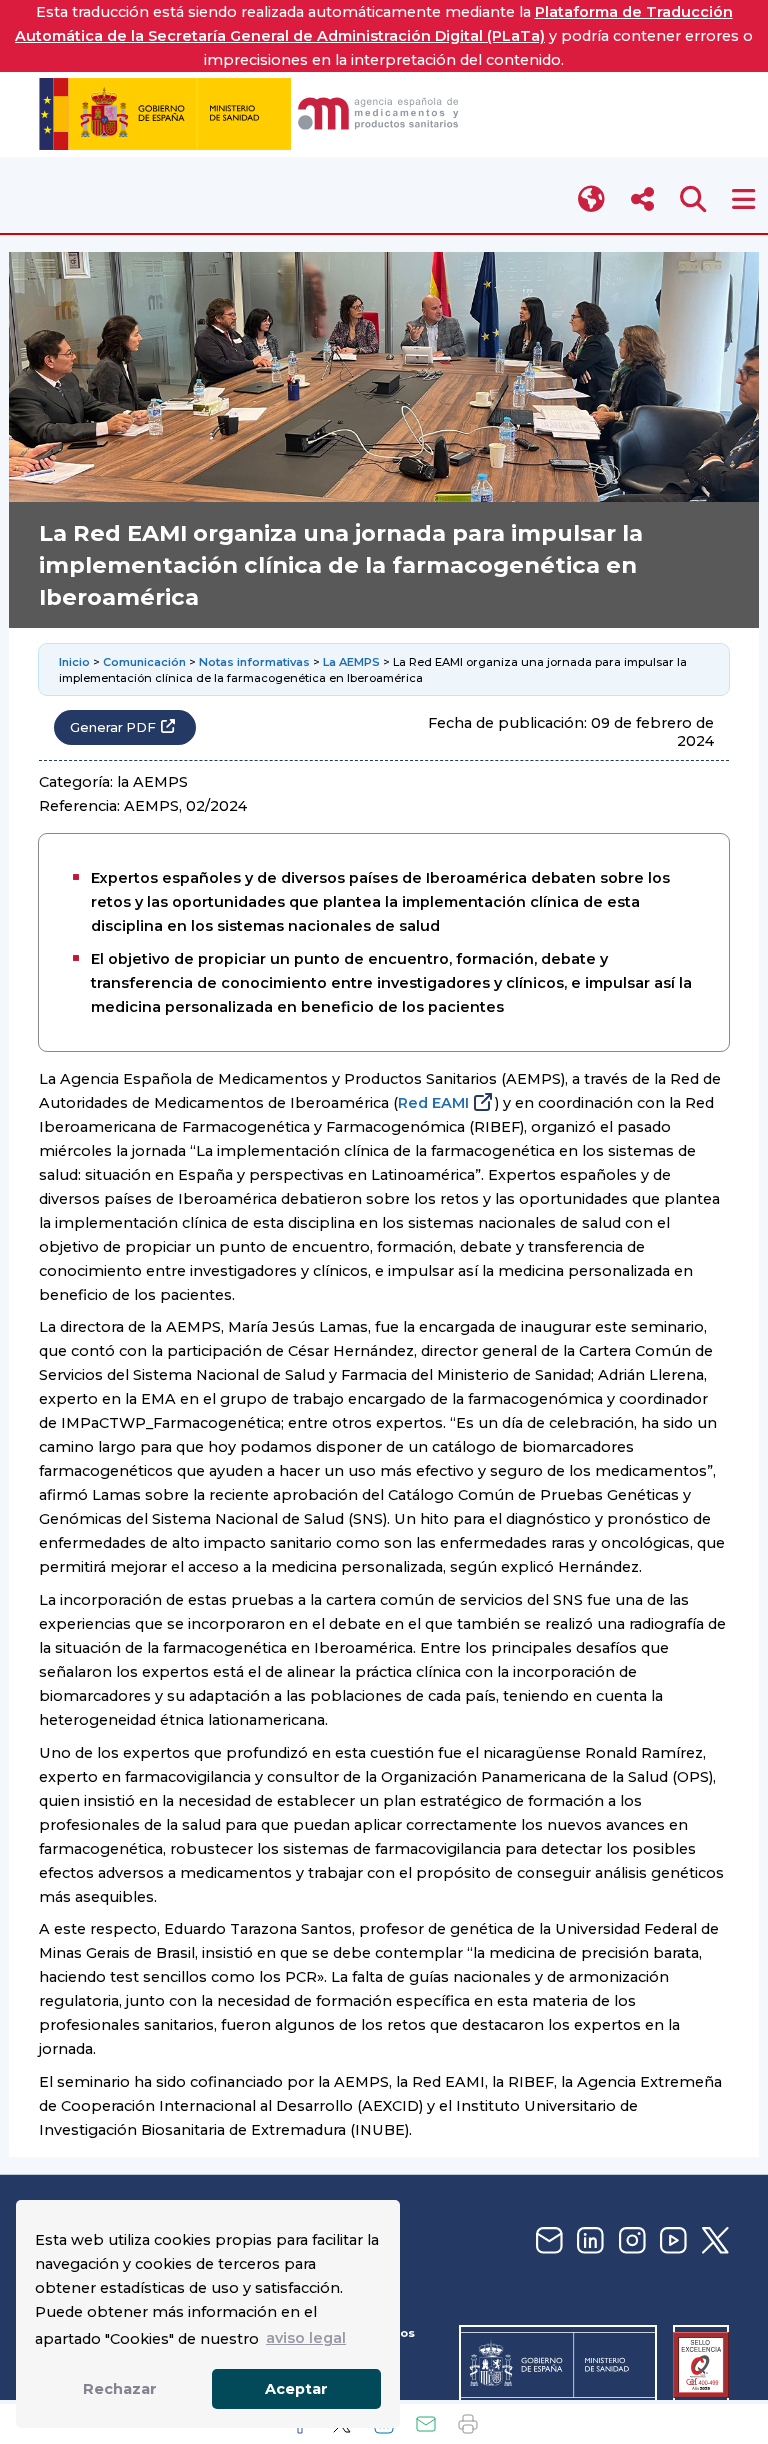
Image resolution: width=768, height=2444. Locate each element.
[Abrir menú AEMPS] (743, 199)
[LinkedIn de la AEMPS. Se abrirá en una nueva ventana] (588, 2241)
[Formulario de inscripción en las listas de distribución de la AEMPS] (547, 2241)
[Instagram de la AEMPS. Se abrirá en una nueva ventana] (630, 2241)
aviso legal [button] (306, 2338)
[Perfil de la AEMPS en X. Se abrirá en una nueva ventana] (713, 2241)
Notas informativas (254, 662)
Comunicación (144, 662)
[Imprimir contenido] (468, 2424)
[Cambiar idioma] (592, 199)
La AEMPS (351, 662)
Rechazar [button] (120, 2389)
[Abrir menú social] (642, 199)
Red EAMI (433, 1103)
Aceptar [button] (296, 2389)
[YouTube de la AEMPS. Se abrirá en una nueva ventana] (671, 2241)
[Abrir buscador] (693, 199)
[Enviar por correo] (426, 2424)
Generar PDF (113, 727)
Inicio (74, 662)
